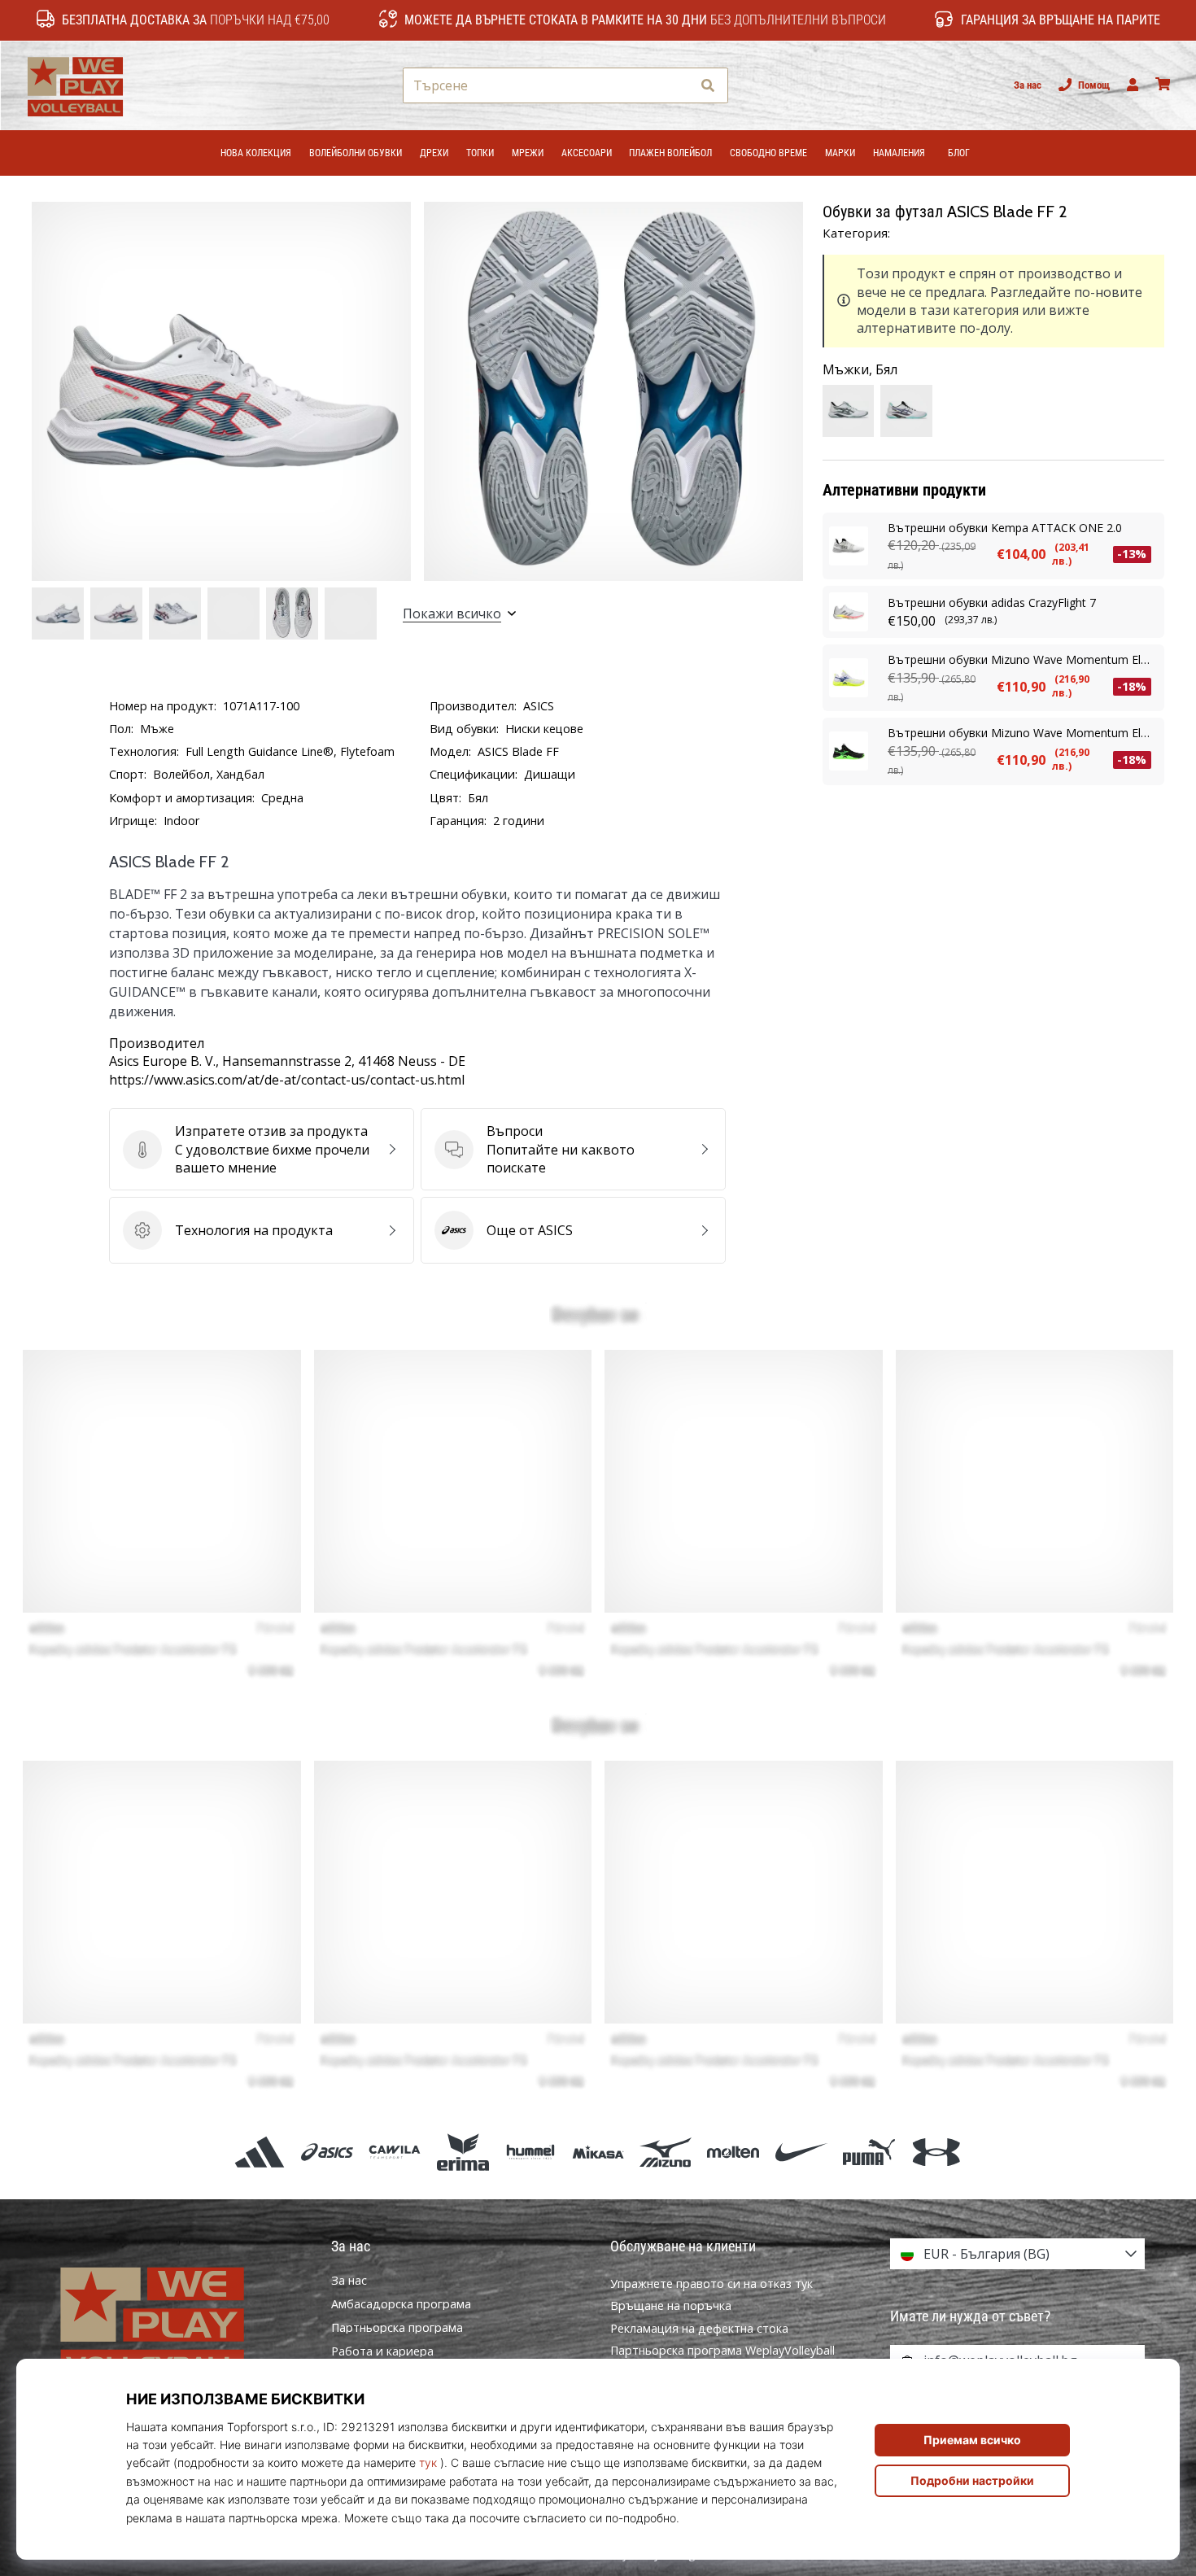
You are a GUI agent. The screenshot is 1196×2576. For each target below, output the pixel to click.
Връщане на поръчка (671, 2305)
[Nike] (801, 2152)
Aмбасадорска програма (401, 2304)
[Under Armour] (936, 2152)
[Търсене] (708, 86)
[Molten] (733, 2152)
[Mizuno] (666, 2152)
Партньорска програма (397, 2328)
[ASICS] (327, 2152)
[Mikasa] (598, 2152)
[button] (678, 86)
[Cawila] (395, 2152)
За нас (1028, 85)
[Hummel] (530, 2152)
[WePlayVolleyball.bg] (179, 2322)
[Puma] (869, 2152)
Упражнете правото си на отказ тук (711, 2283)
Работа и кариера (382, 2351)
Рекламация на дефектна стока (699, 2328)
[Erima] (463, 2152)
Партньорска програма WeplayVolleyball (722, 2350)
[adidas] (259, 2152)
